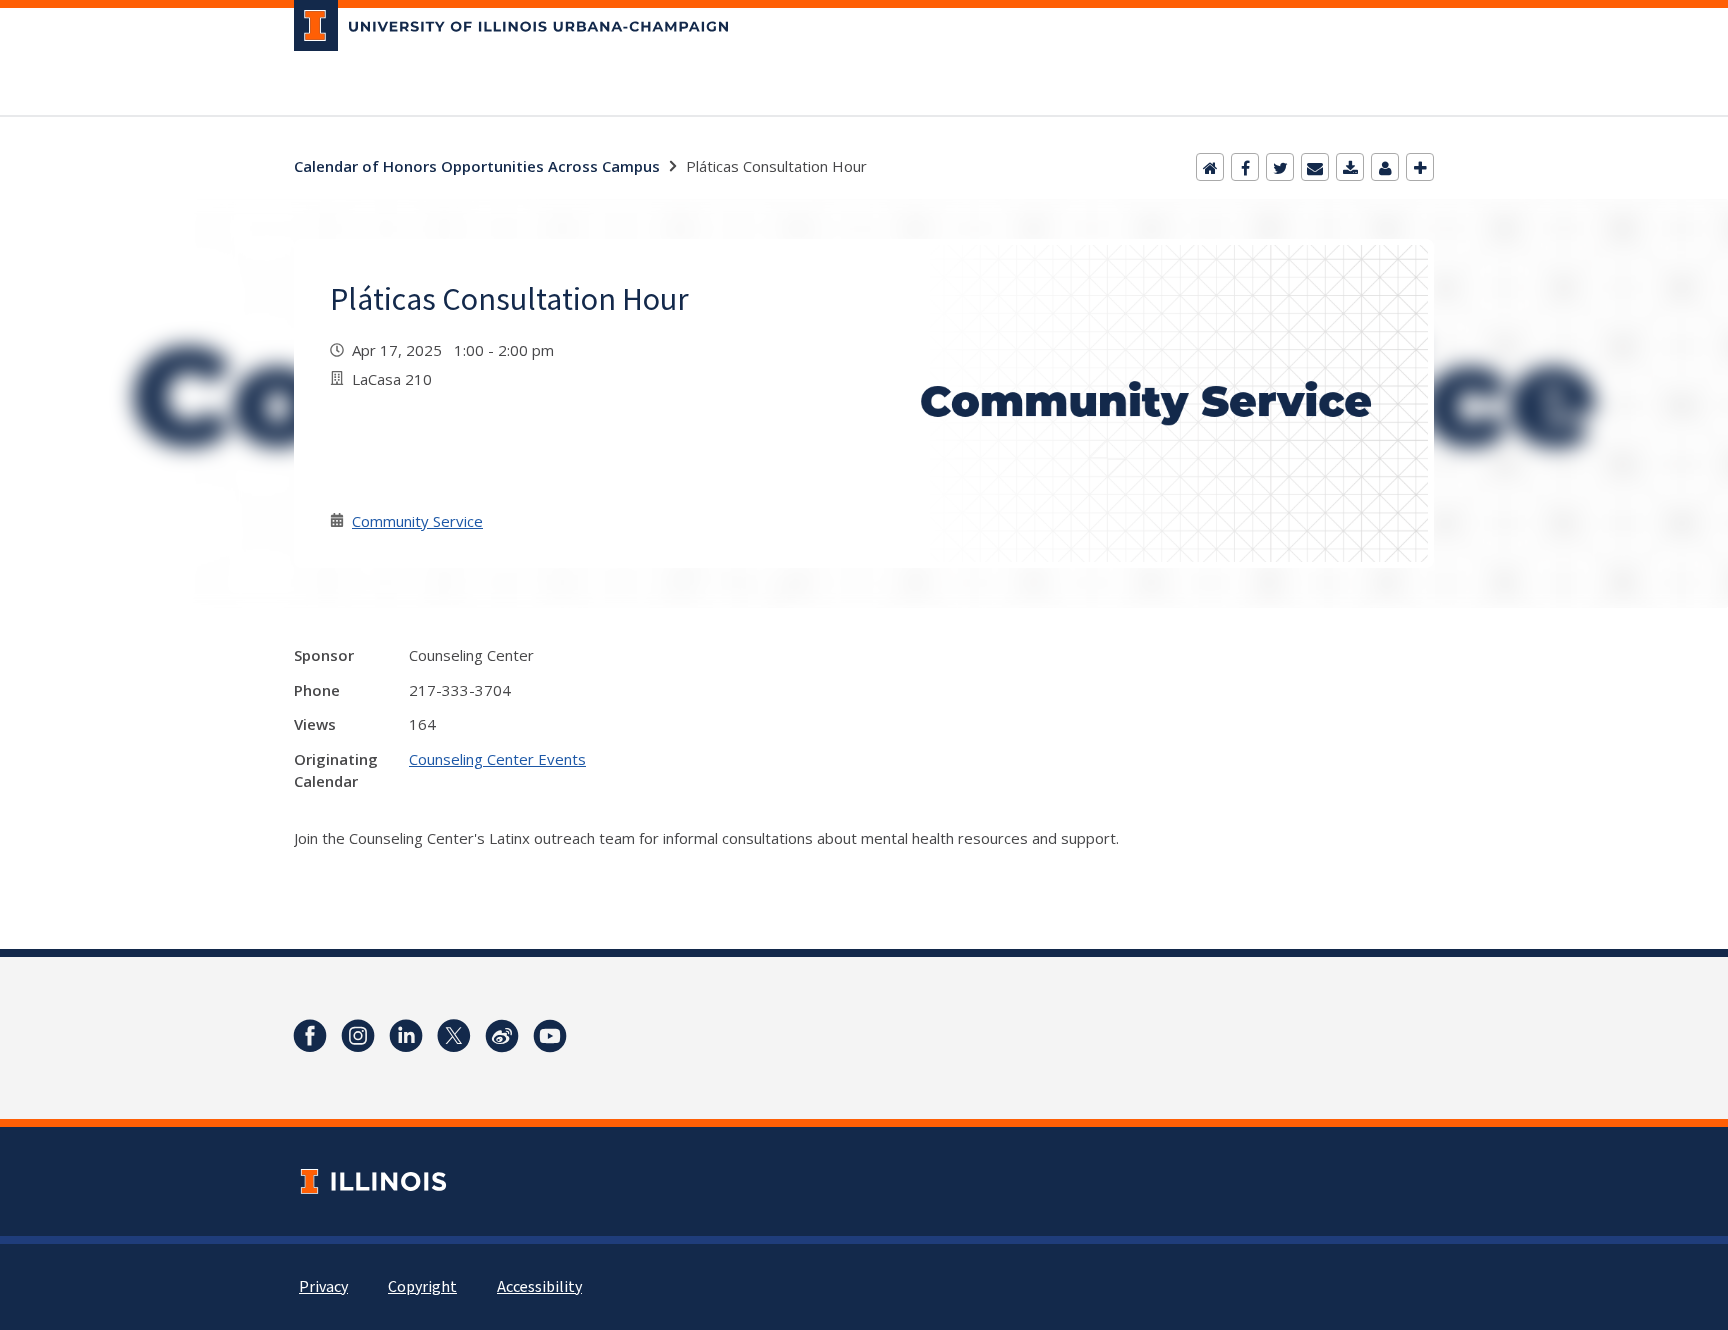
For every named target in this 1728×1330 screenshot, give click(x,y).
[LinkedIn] (406, 1036)
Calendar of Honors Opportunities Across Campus (477, 166)
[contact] (1385, 167)
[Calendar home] (1210, 167)
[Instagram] (358, 1036)
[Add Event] (1420, 167)
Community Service (417, 521)
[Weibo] (502, 1036)
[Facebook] (1245, 167)
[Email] (1315, 167)
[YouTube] (550, 1036)
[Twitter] (1280, 167)
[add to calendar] (1350, 167)
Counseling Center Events (497, 759)
